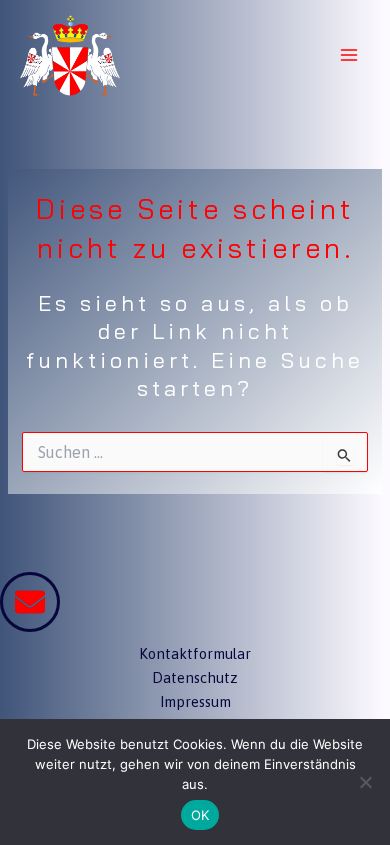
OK (200, 815)
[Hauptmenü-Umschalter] (349, 55)
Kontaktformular (195, 653)
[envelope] (30, 602)
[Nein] (365, 782)
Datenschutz (195, 677)
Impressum (195, 701)
